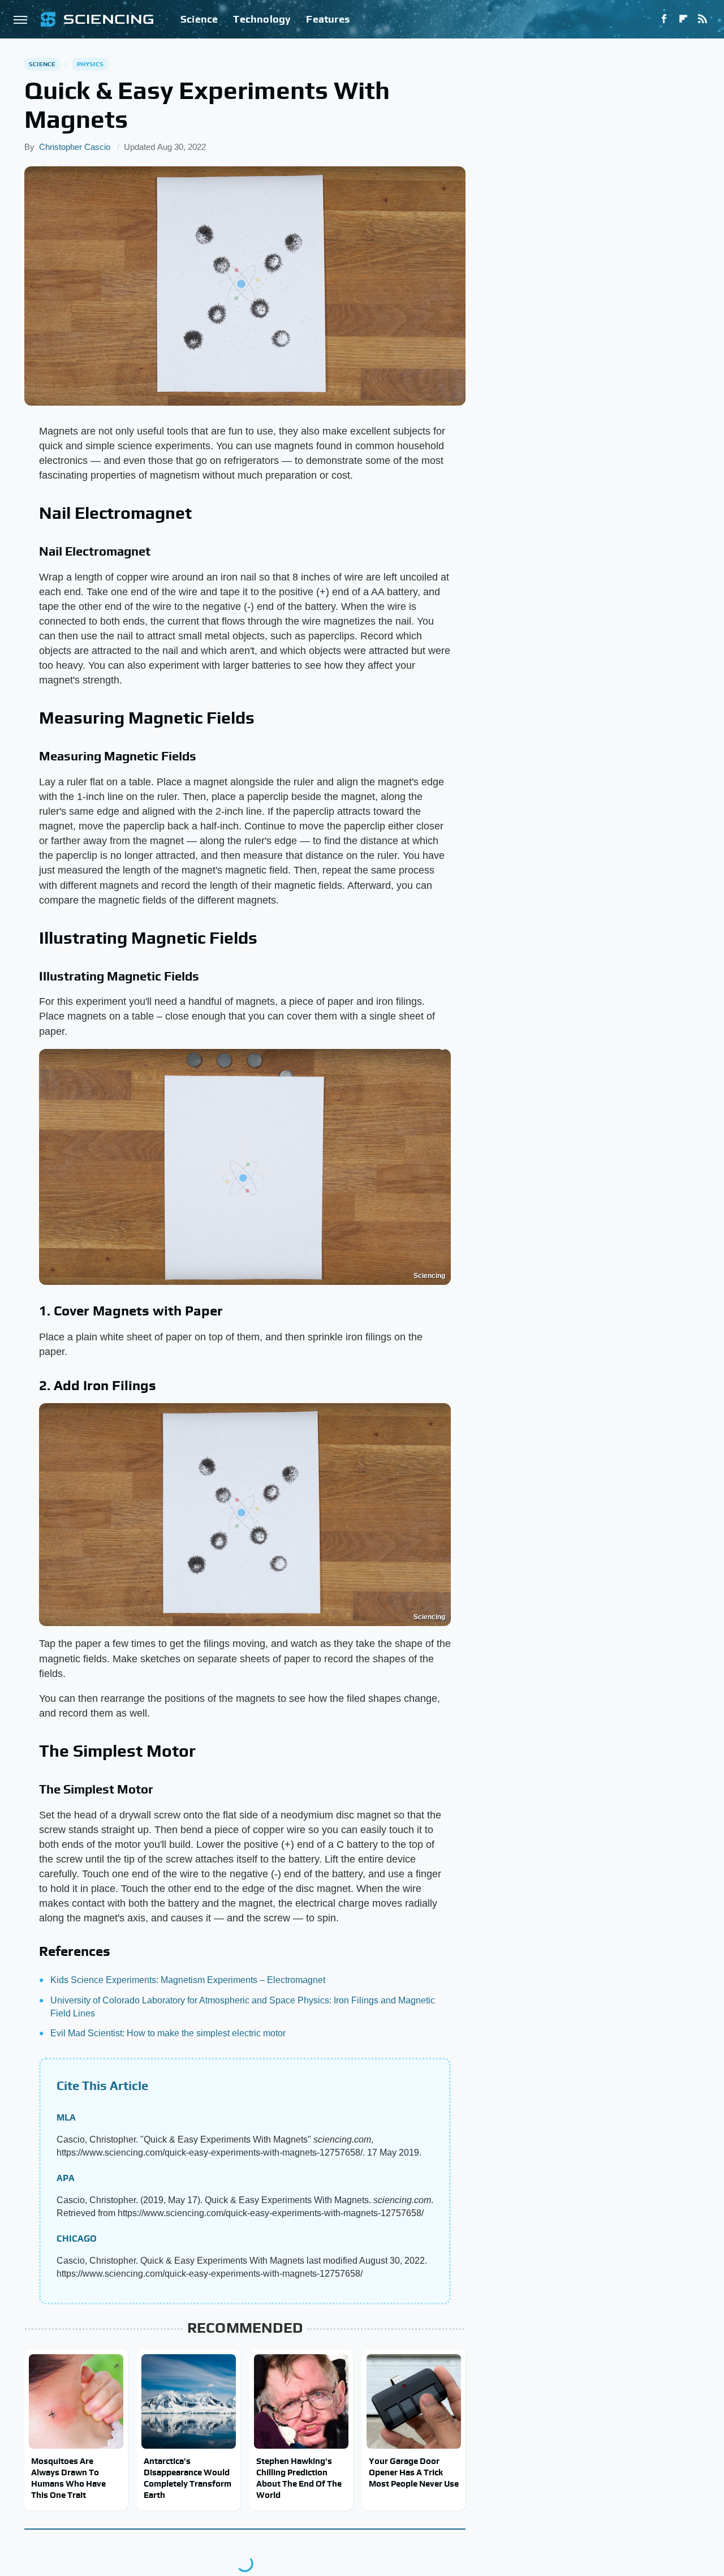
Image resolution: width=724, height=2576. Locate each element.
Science (199, 19)
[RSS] (703, 19)
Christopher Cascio (75, 147)
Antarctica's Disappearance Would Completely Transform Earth (188, 2478)
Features (328, 19)
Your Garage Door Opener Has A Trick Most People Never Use (414, 2472)
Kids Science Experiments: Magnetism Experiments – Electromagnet (188, 1980)
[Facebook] (664, 19)
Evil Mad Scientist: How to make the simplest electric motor (168, 2033)
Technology (262, 19)
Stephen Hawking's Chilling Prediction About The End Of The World (299, 2478)
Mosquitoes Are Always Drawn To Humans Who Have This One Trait (68, 2478)
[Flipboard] (683, 19)
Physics (90, 64)
